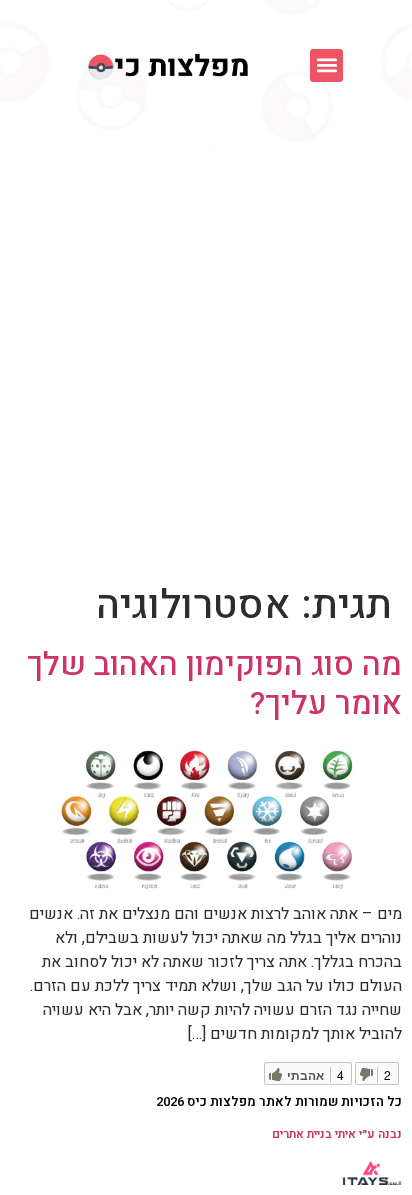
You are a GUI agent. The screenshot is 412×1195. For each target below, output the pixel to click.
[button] (326, 65)
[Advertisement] (206, 366)
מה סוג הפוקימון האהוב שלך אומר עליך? (214, 683)
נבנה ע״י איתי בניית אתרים (337, 1134)
